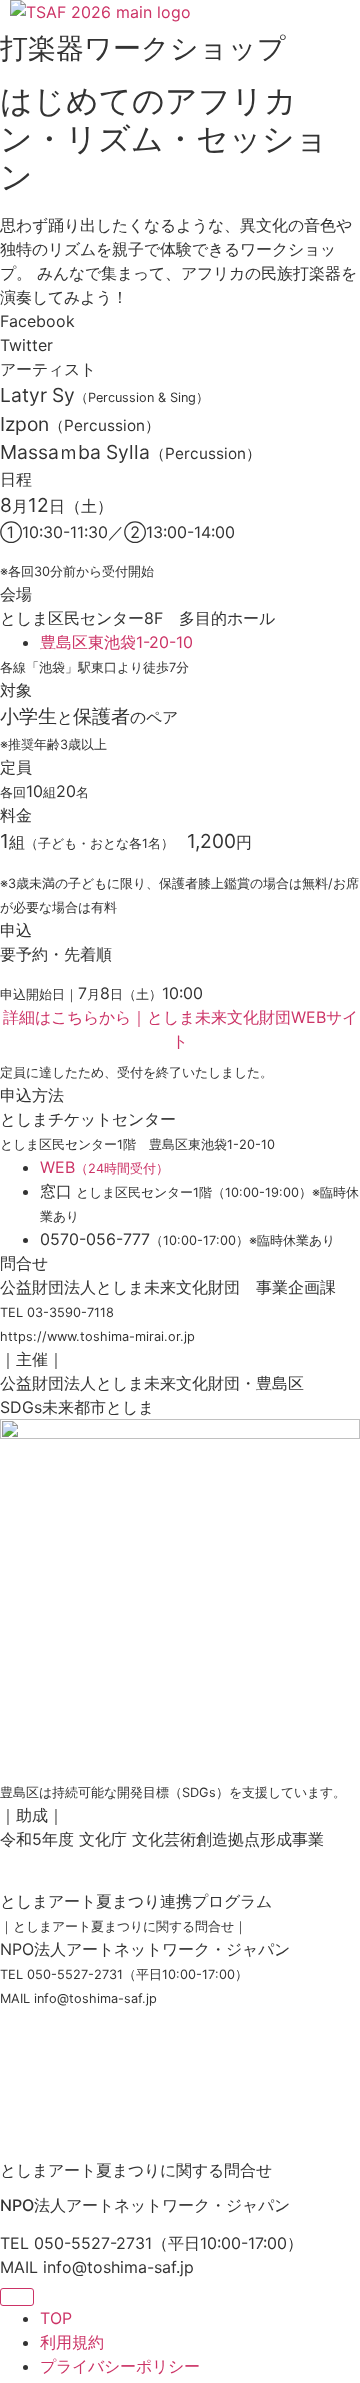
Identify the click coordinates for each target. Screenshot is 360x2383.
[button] (180, 321)
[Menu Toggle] (17, 2297)
